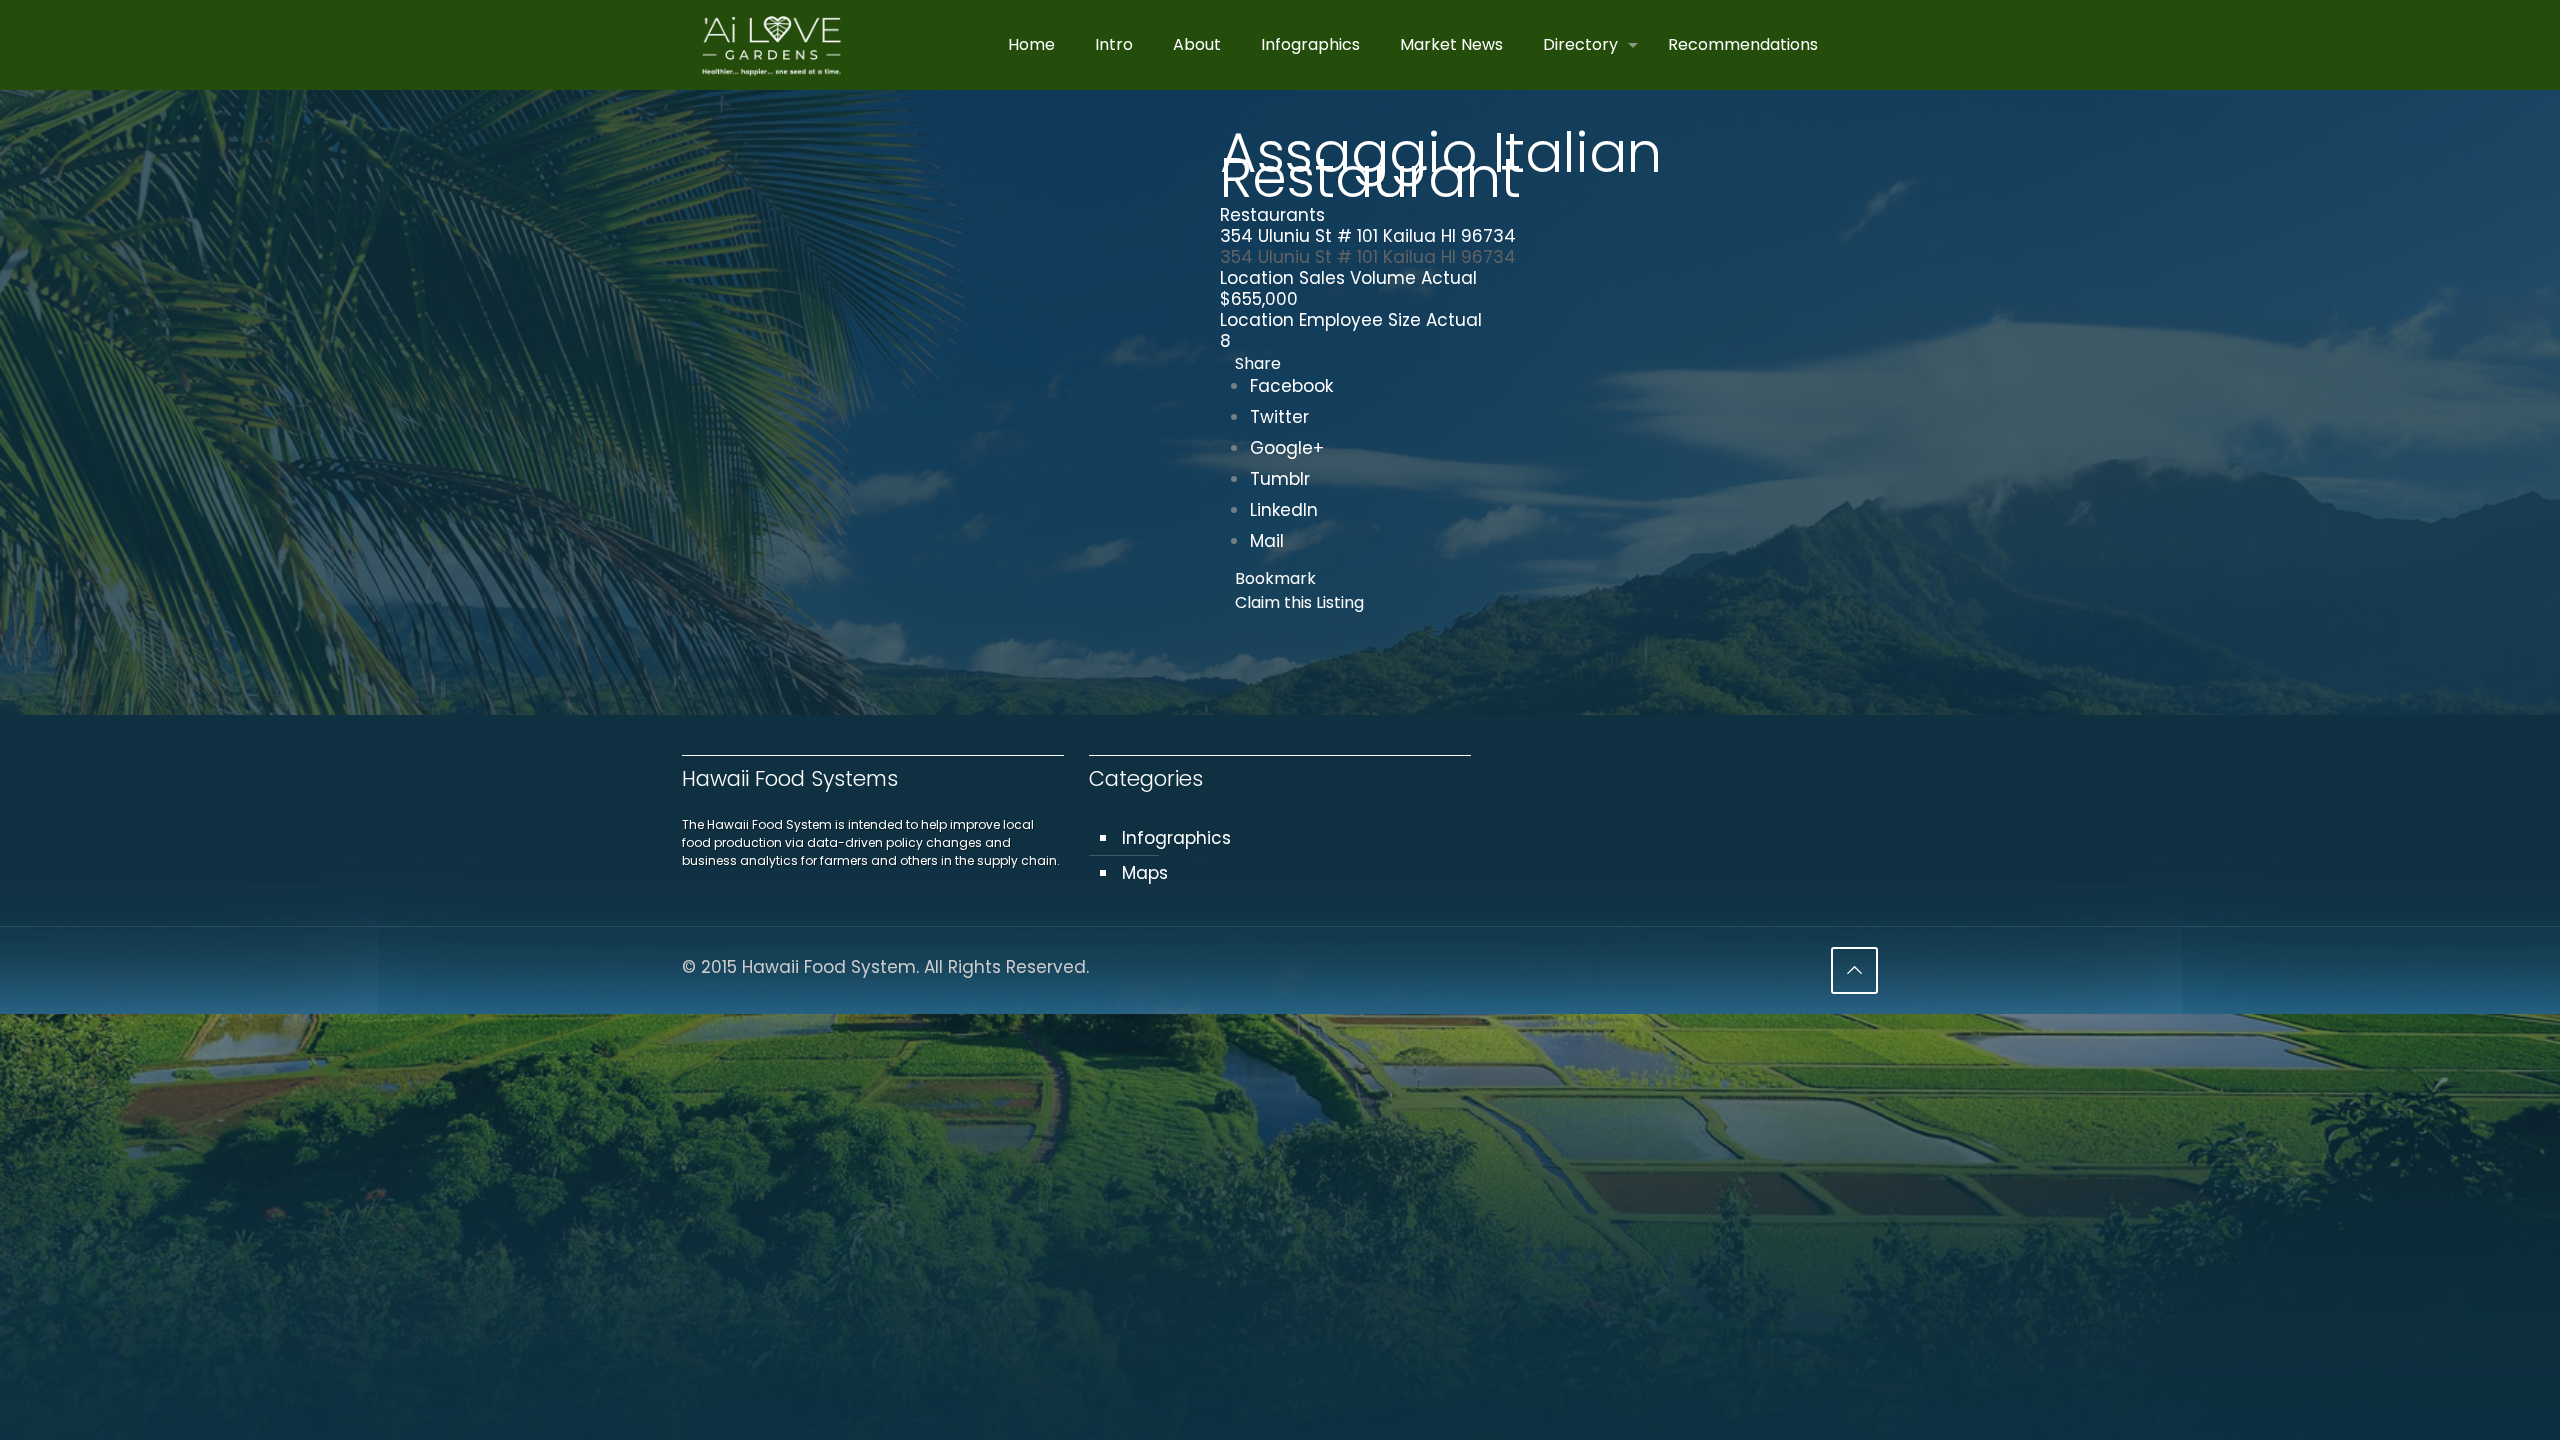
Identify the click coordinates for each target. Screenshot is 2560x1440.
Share (1258, 363)
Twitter (1279, 417)
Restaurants (1272, 215)
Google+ (1287, 448)
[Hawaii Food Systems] (771, 45)
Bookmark (1275, 578)
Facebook (1291, 386)
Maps (1145, 873)
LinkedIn (1284, 510)
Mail (1267, 541)
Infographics (1176, 838)
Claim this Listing (1299, 602)
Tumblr (1280, 479)
